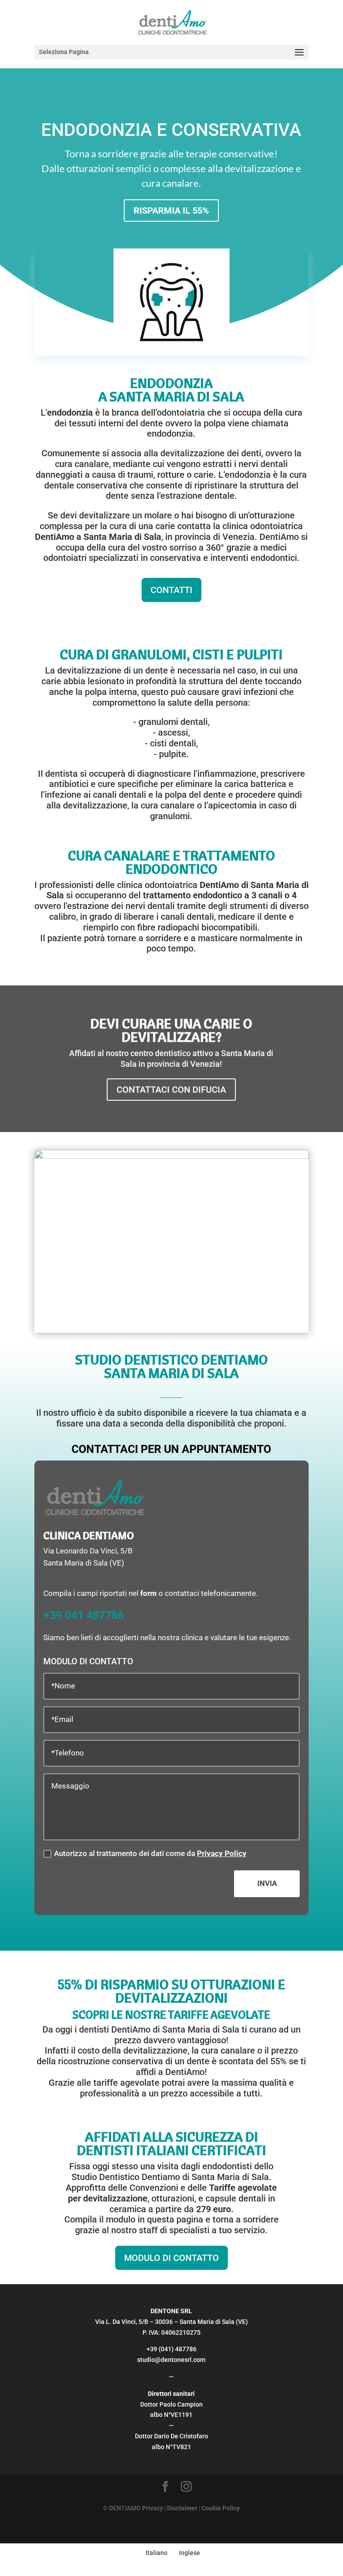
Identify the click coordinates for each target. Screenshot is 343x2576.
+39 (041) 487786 (171, 2349)
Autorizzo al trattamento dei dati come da (150, 1853)
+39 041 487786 (84, 1615)
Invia (267, 1883)
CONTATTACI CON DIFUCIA (171, 1090)
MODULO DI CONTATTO (171, 2258)
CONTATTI (171, 590)
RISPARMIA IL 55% (171, 210)
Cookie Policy (221, 2508)
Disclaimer (182, 2508)
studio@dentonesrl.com (171, 2360)
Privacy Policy (222, 1853)
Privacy (153, 2508)
